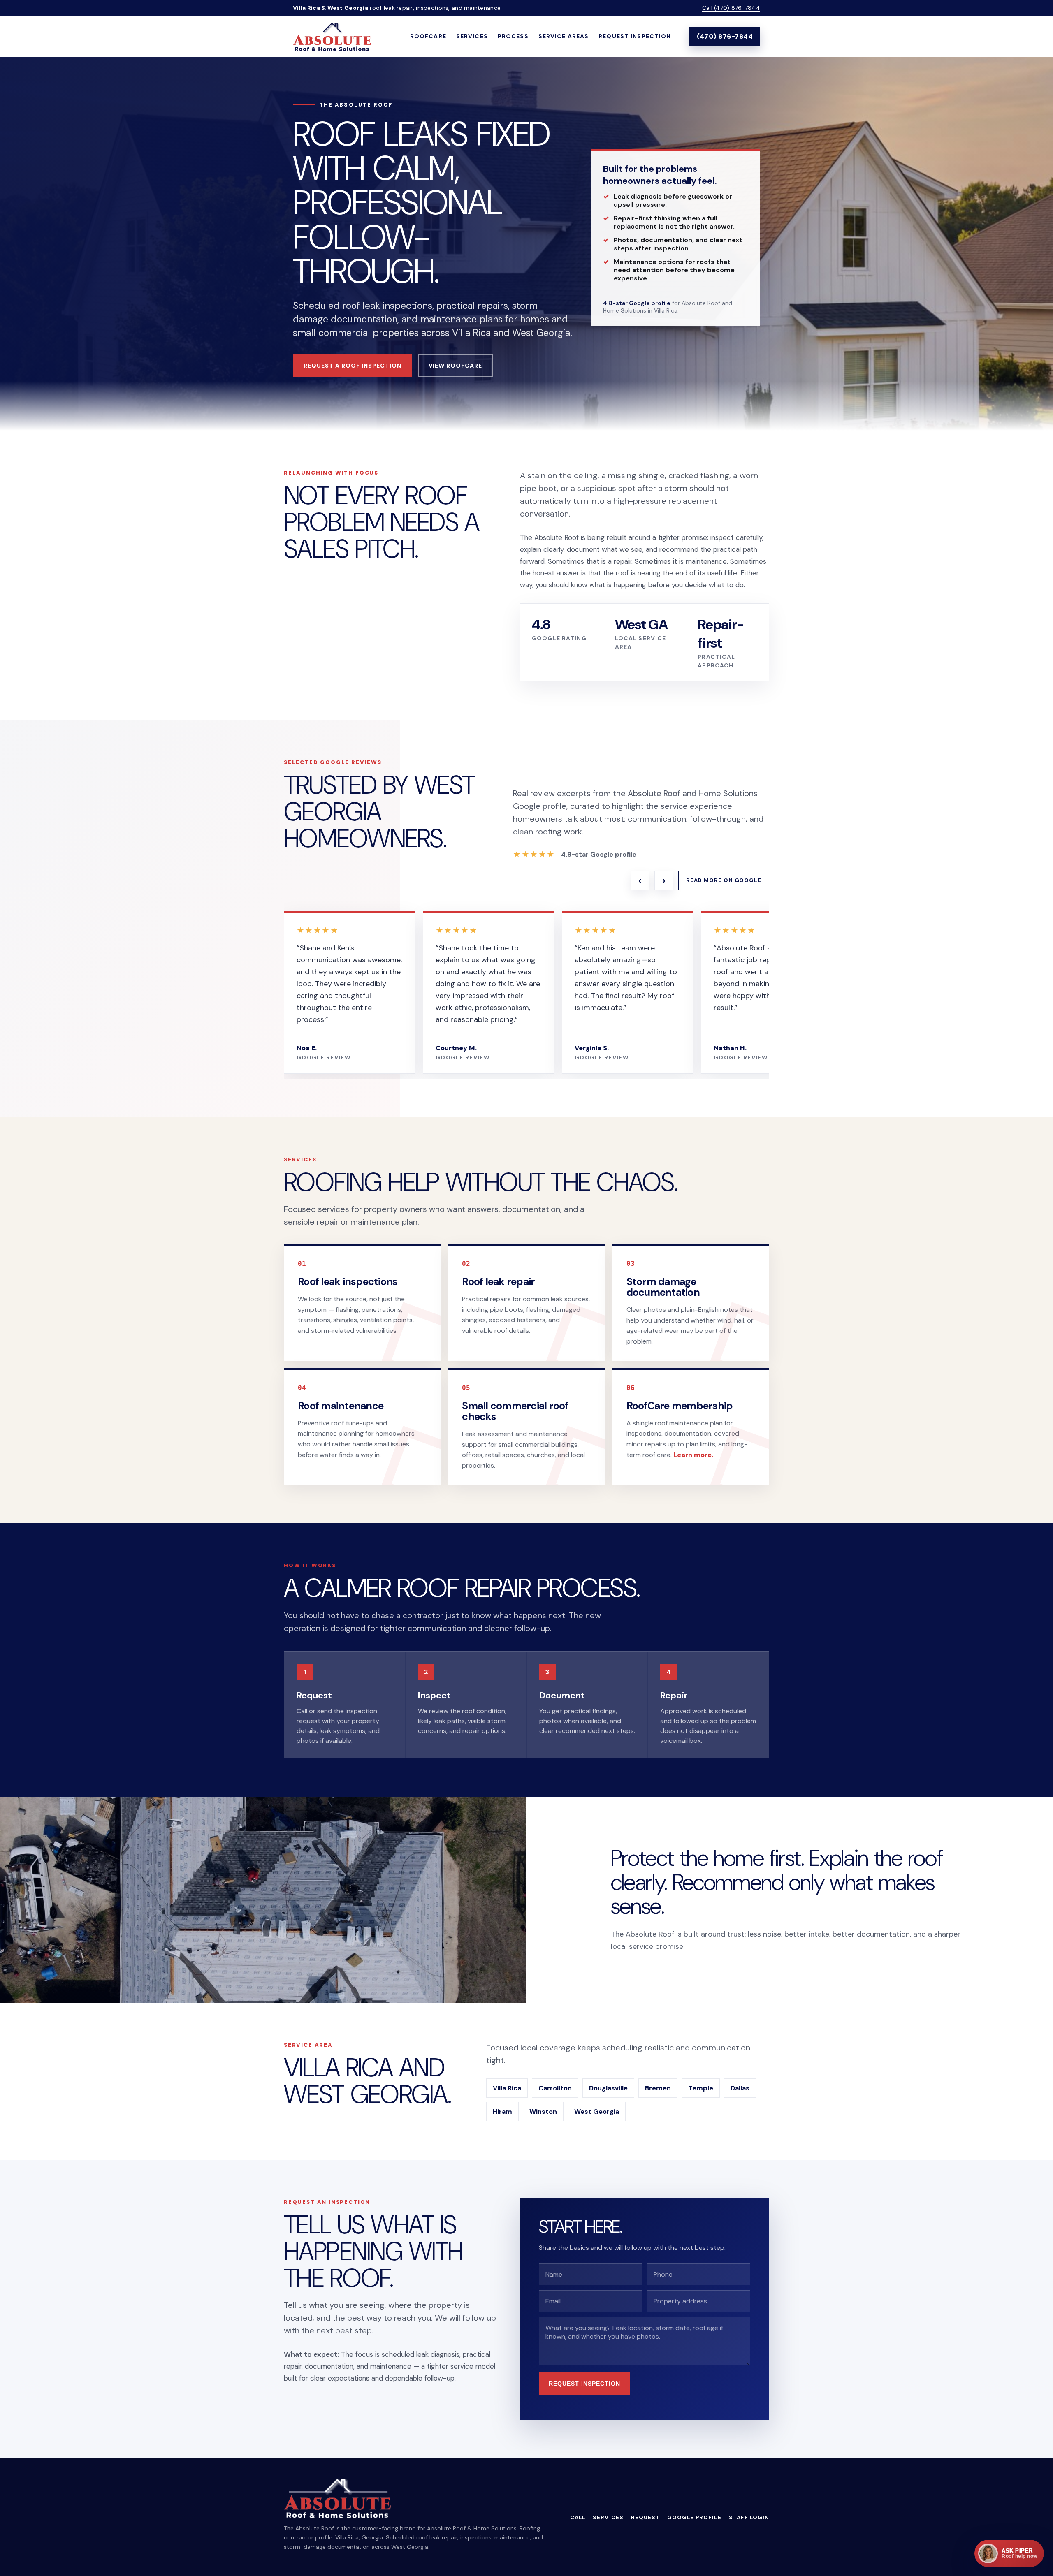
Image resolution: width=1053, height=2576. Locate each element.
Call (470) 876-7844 (731, 8)
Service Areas (564, 36)
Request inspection (584, 2384)
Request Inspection (635, 36)
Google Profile (694, 2517)
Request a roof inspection (353, 366)
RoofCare (428, 36)
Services (472, 36)
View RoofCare (456, 366)
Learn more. (693, 1455)
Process (513, 36)
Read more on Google (724, 880)
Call (578, 2517)
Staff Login (749, 2517)
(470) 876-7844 (725, 36)
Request (645, 2517)
